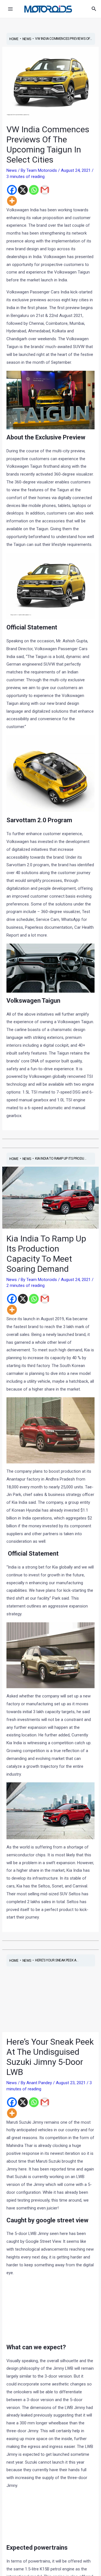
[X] (23, 190)
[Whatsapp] (34, 190)
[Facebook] (12, 190)
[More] (12, 201)
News (12, 170)
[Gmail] (45, 190)
